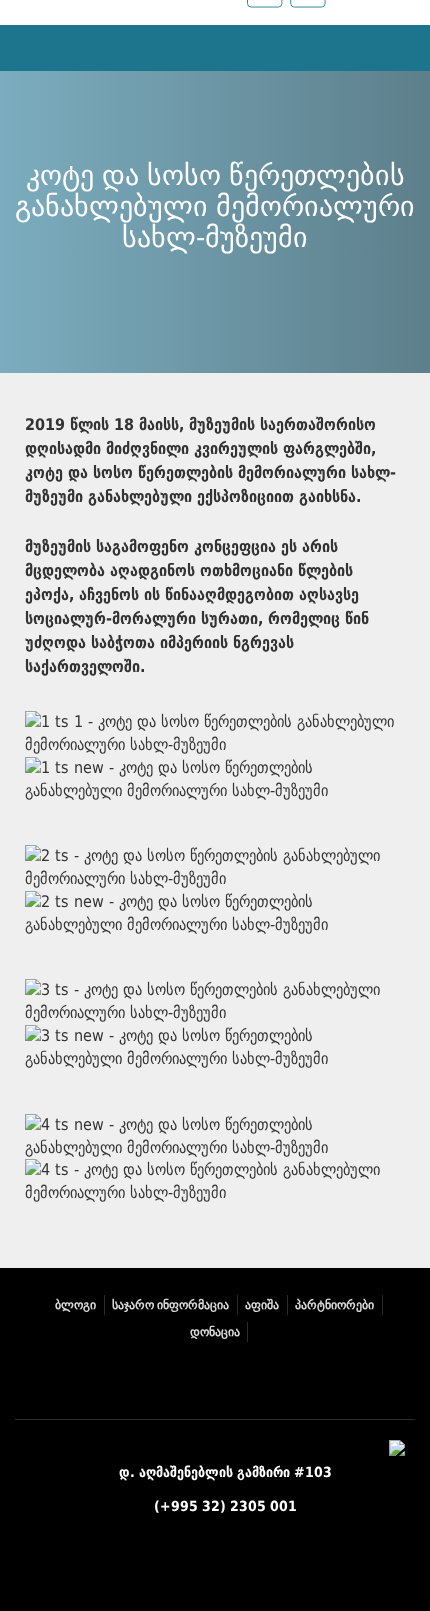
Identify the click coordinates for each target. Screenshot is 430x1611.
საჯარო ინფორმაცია (170, 1305)
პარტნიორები (334, 1305)
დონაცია (215, 1332)
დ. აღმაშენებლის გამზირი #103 (225, 1472)
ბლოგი (75, 1305)
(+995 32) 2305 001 (225, 1506)
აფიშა (262, 1305)
